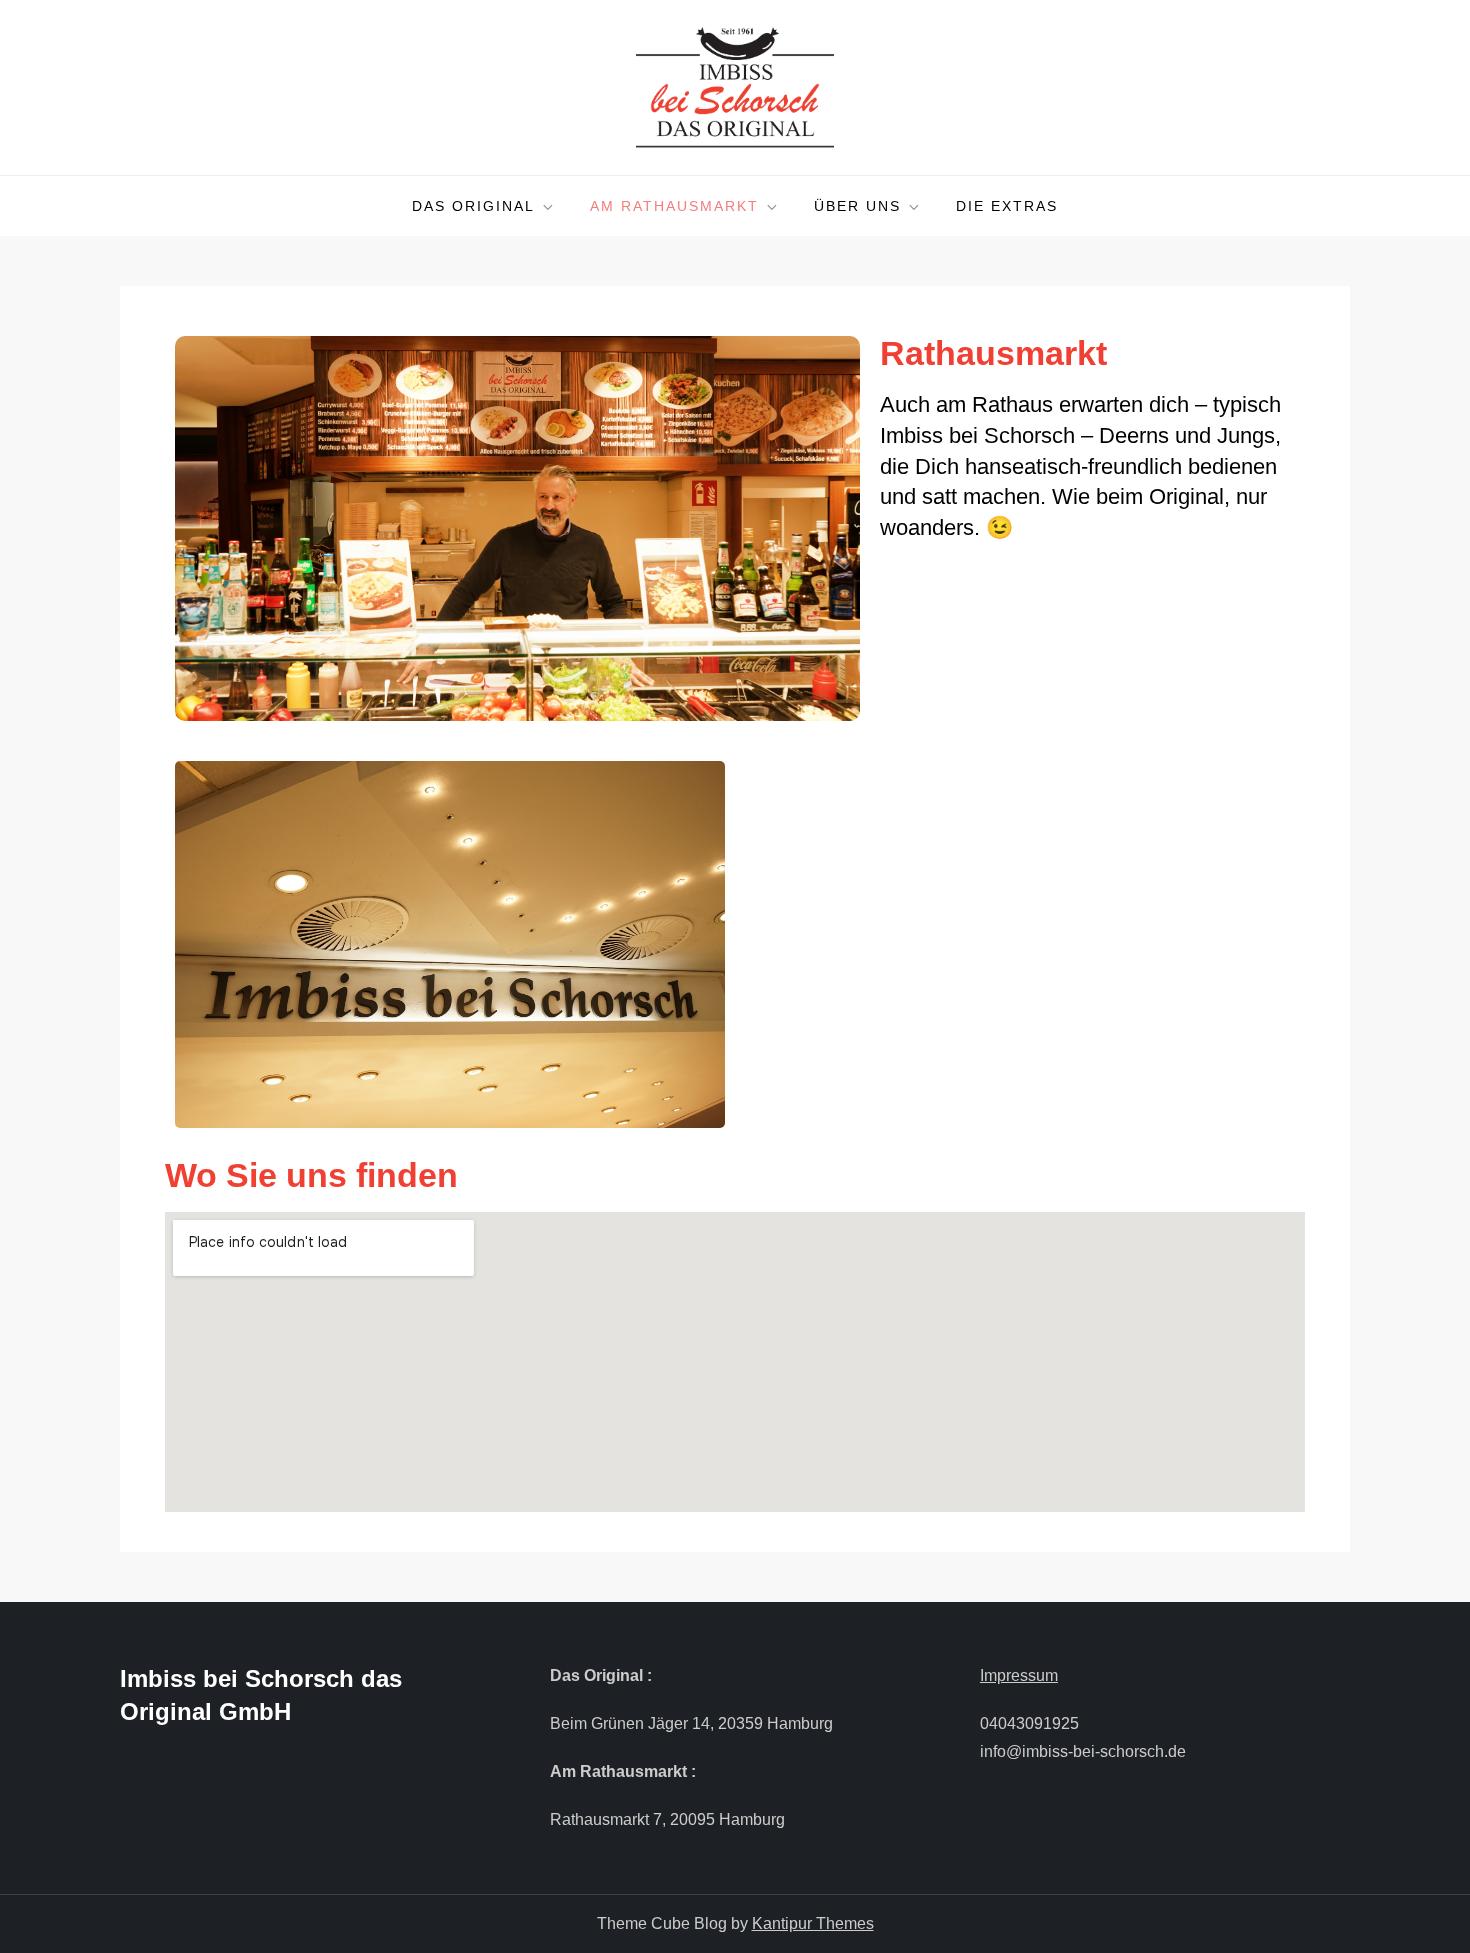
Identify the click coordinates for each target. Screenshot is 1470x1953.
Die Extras (1007, 206)
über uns (857, 206)
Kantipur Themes (813, 1923)
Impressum (1019, 1675)
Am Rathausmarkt (674, 206)
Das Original (473, 206)
